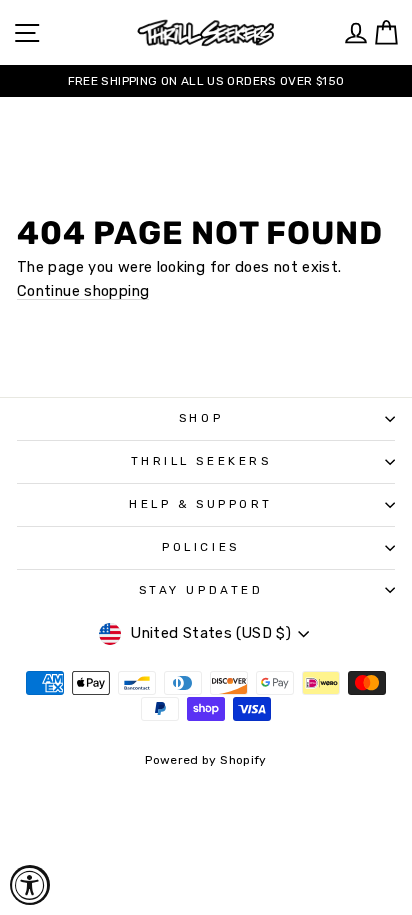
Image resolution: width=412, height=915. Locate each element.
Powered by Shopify (206, 760)
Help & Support (200, 504)
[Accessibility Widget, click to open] (30, 885)
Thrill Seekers (201, 461)
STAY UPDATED (201, 590)
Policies (200, 547)
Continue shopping (83, 292)
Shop (201, 418)
